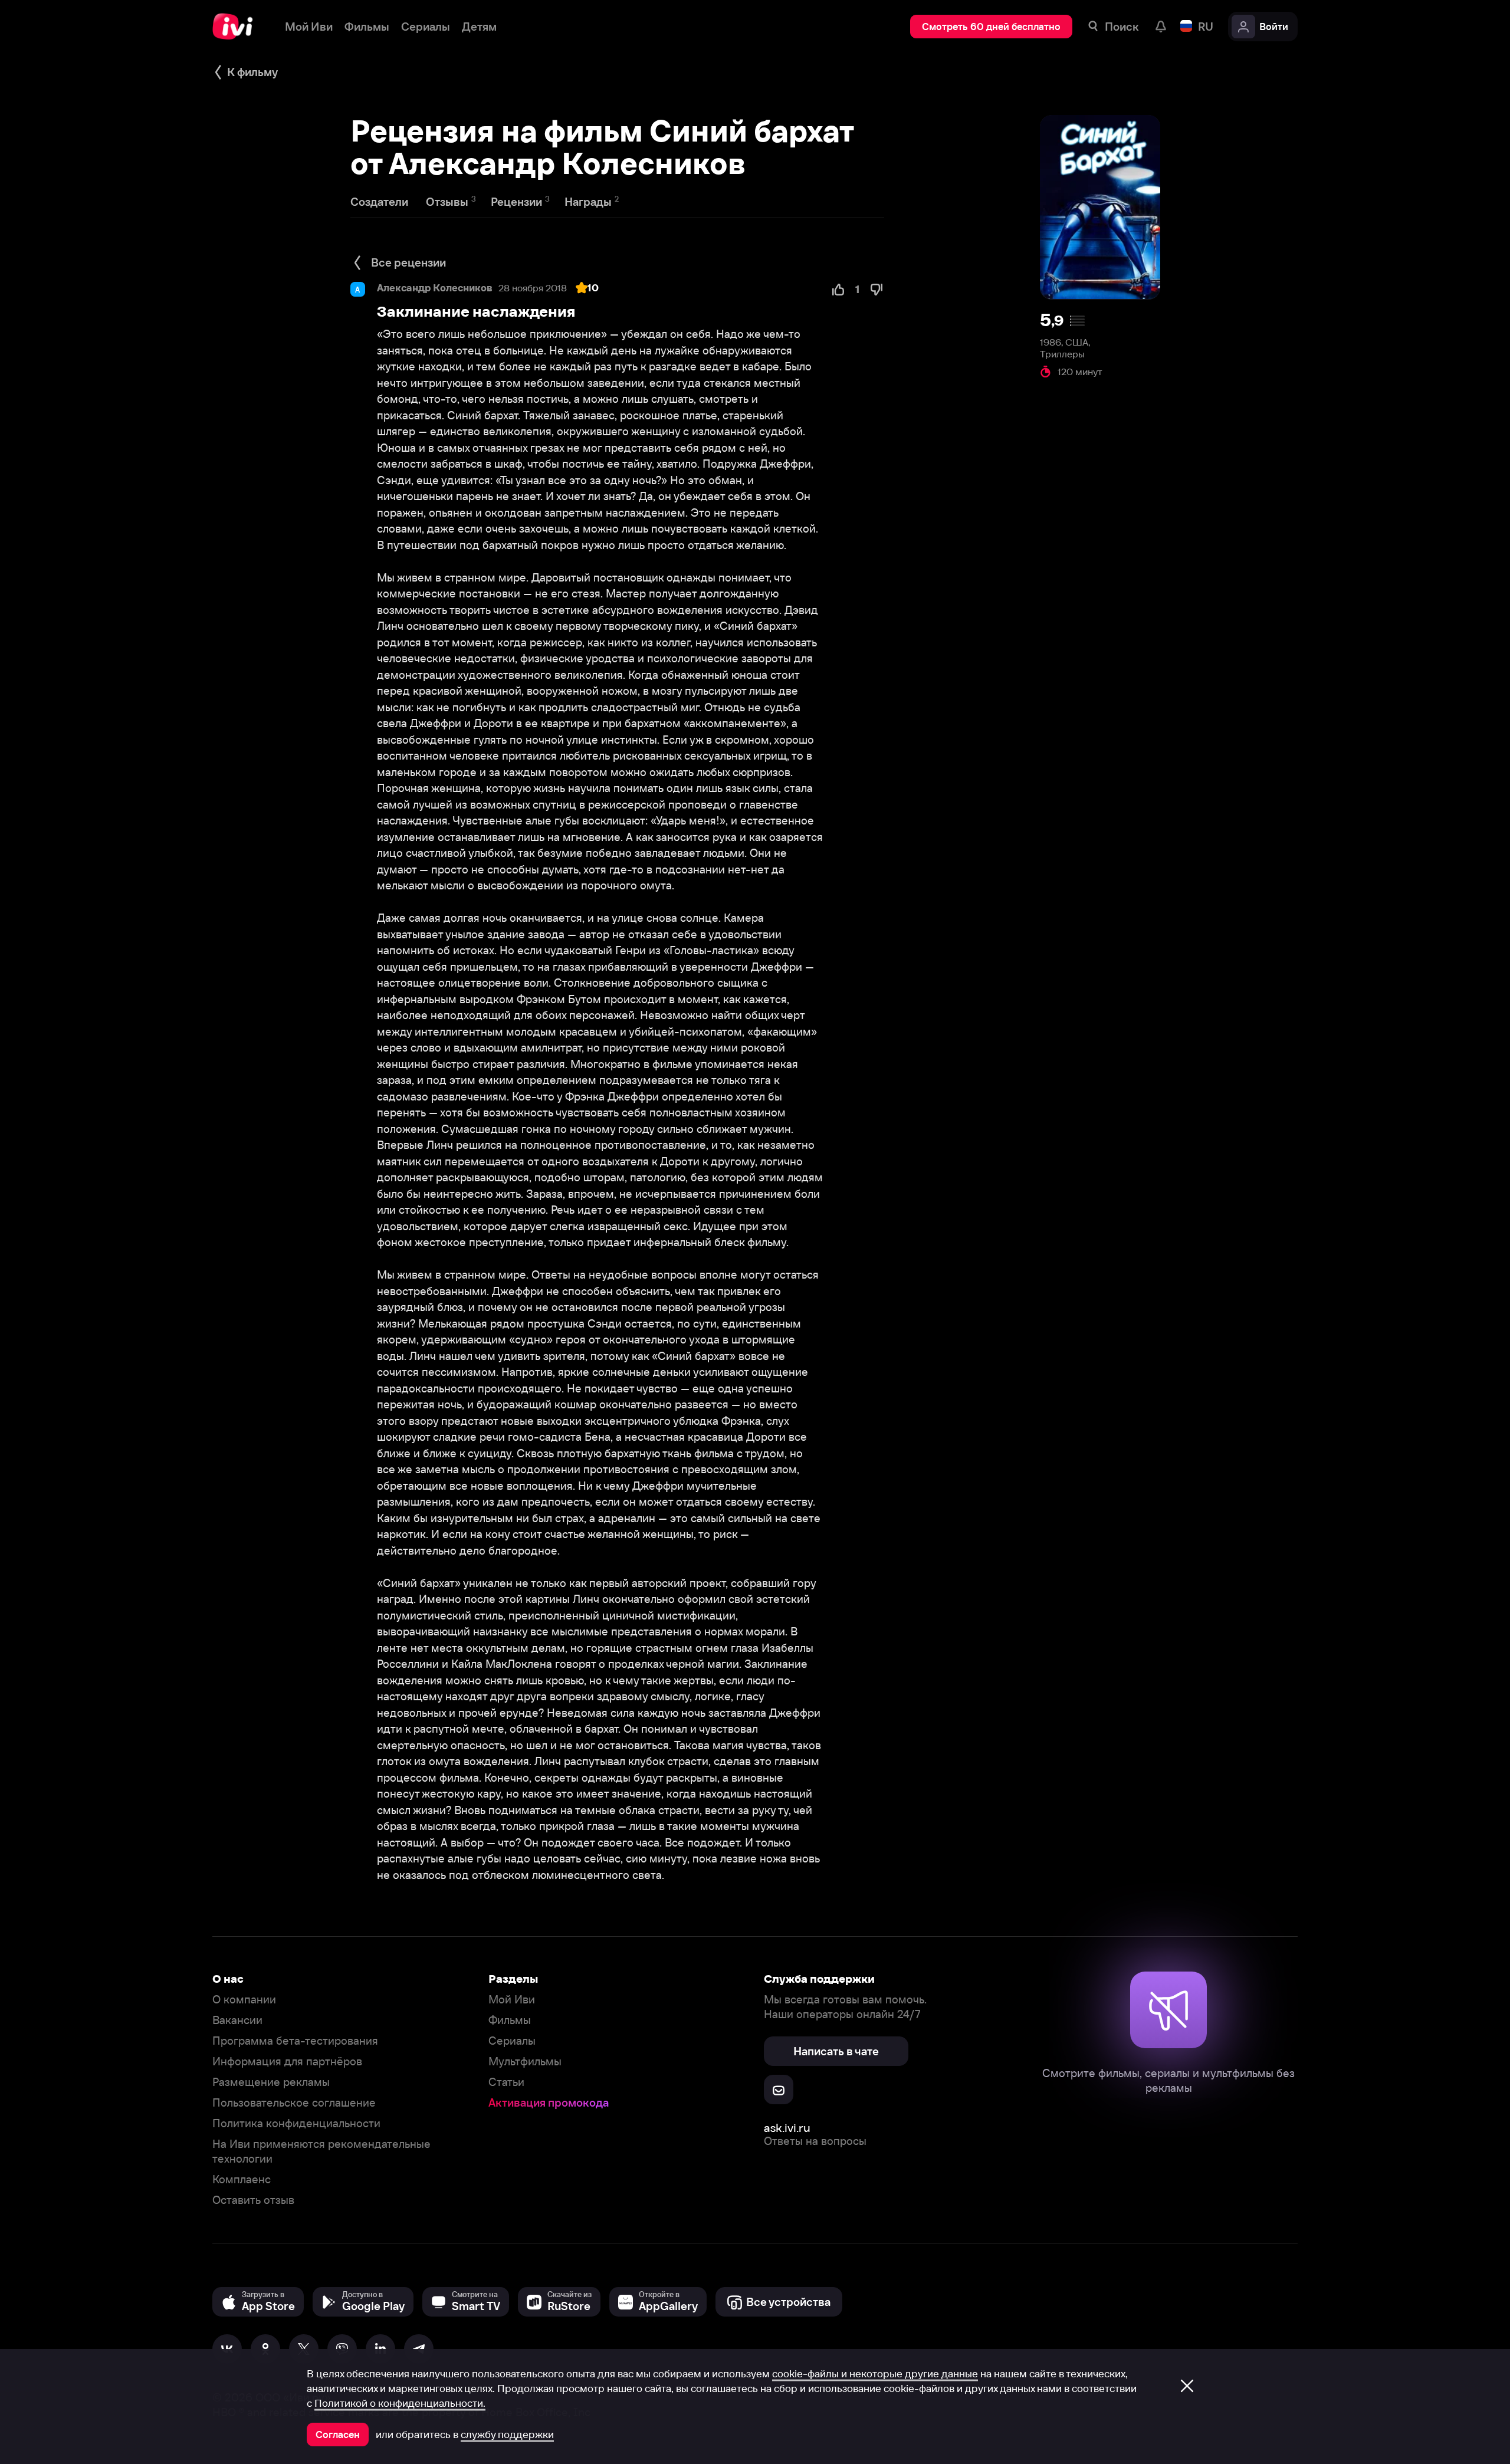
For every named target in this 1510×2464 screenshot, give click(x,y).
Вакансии (237, 2020)
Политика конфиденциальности (296, 2123)
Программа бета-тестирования (295, 2041)
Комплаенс (242, 2179)
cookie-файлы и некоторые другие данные (875, 2374)
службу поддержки (507, 2435)
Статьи (506, 2082)
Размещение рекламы (271, 2082)
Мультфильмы (525, 2061)
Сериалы (512, 2041)
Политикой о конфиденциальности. (400, 2403)
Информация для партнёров (287, 2061)
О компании (244, 2000)
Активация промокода (549, 2103)
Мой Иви (512, 2000)
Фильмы (510, 2020)
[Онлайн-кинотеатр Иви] (237, 27)
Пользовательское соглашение (294, 2103)
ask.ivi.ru (787, 2128)
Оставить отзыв (253, 2200)
